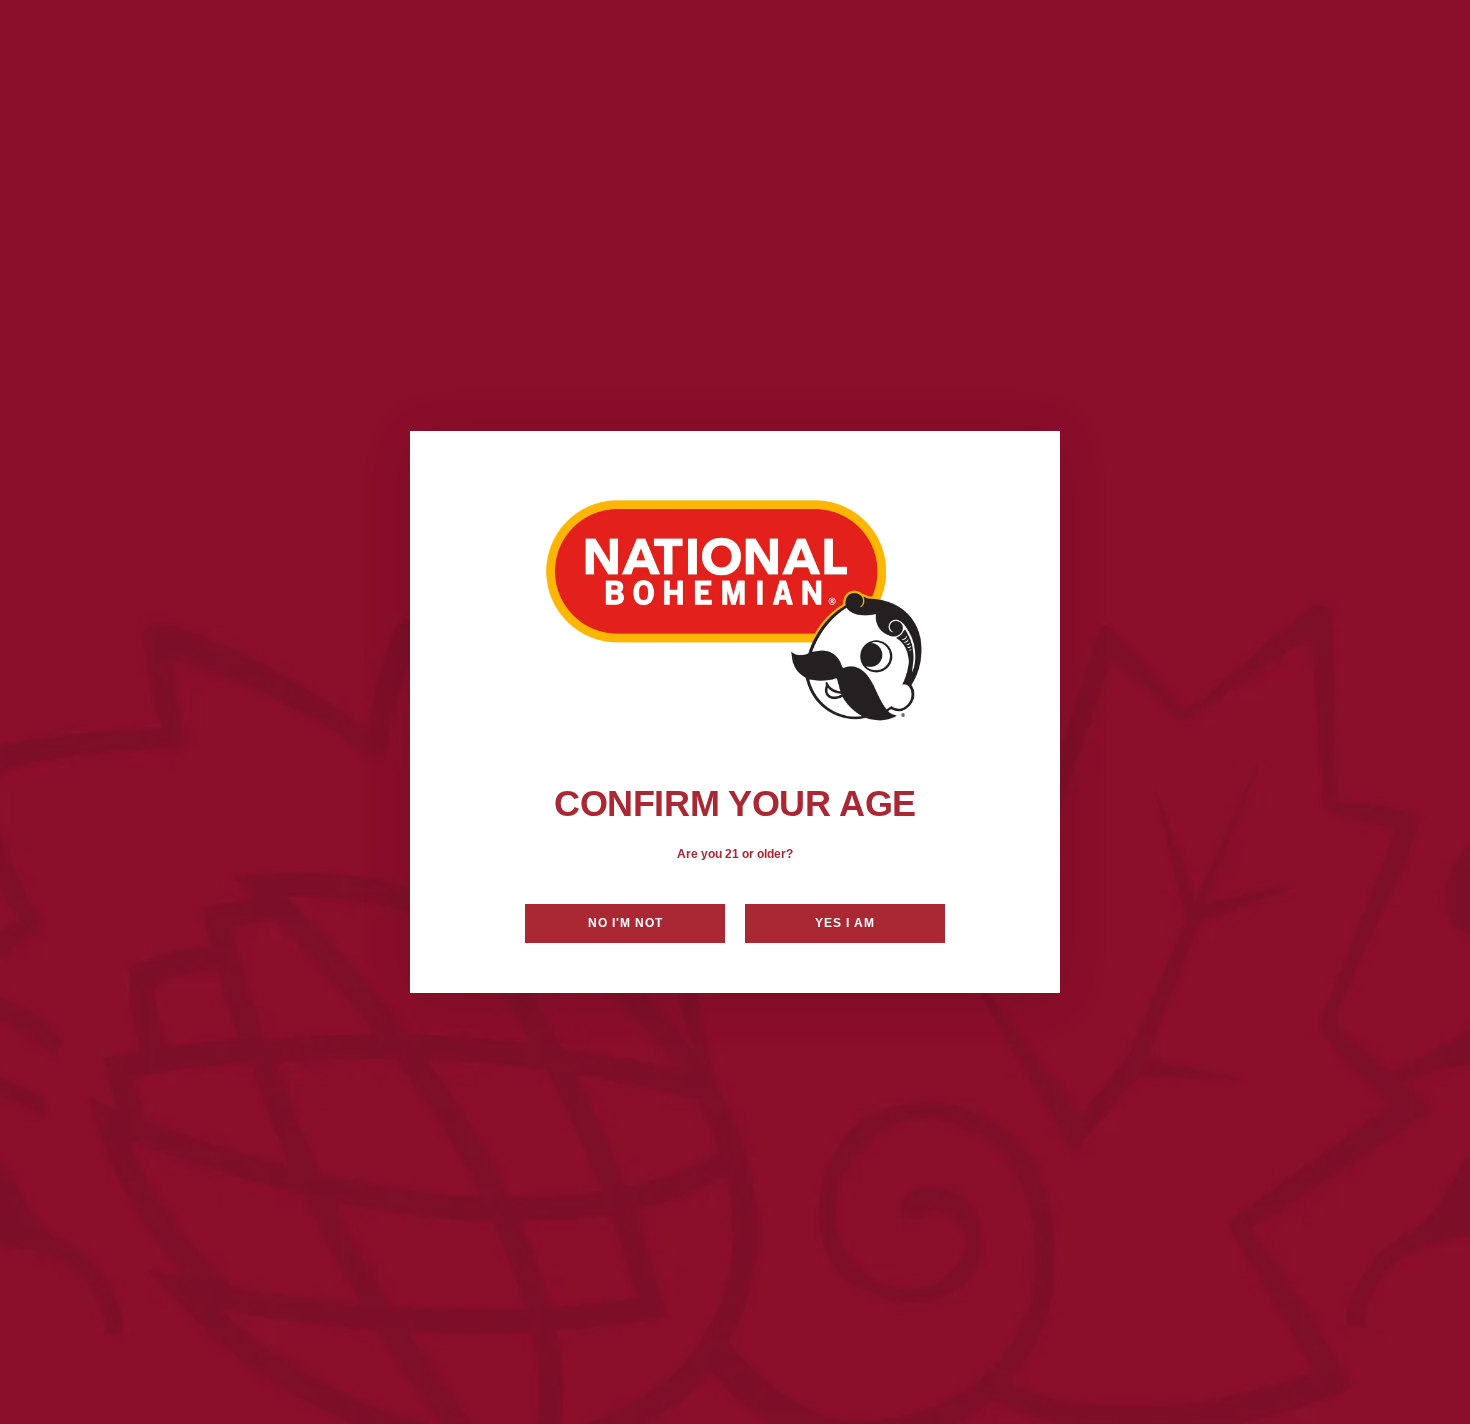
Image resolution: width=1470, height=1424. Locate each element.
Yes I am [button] (845, 923)
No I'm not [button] (625, 923)
